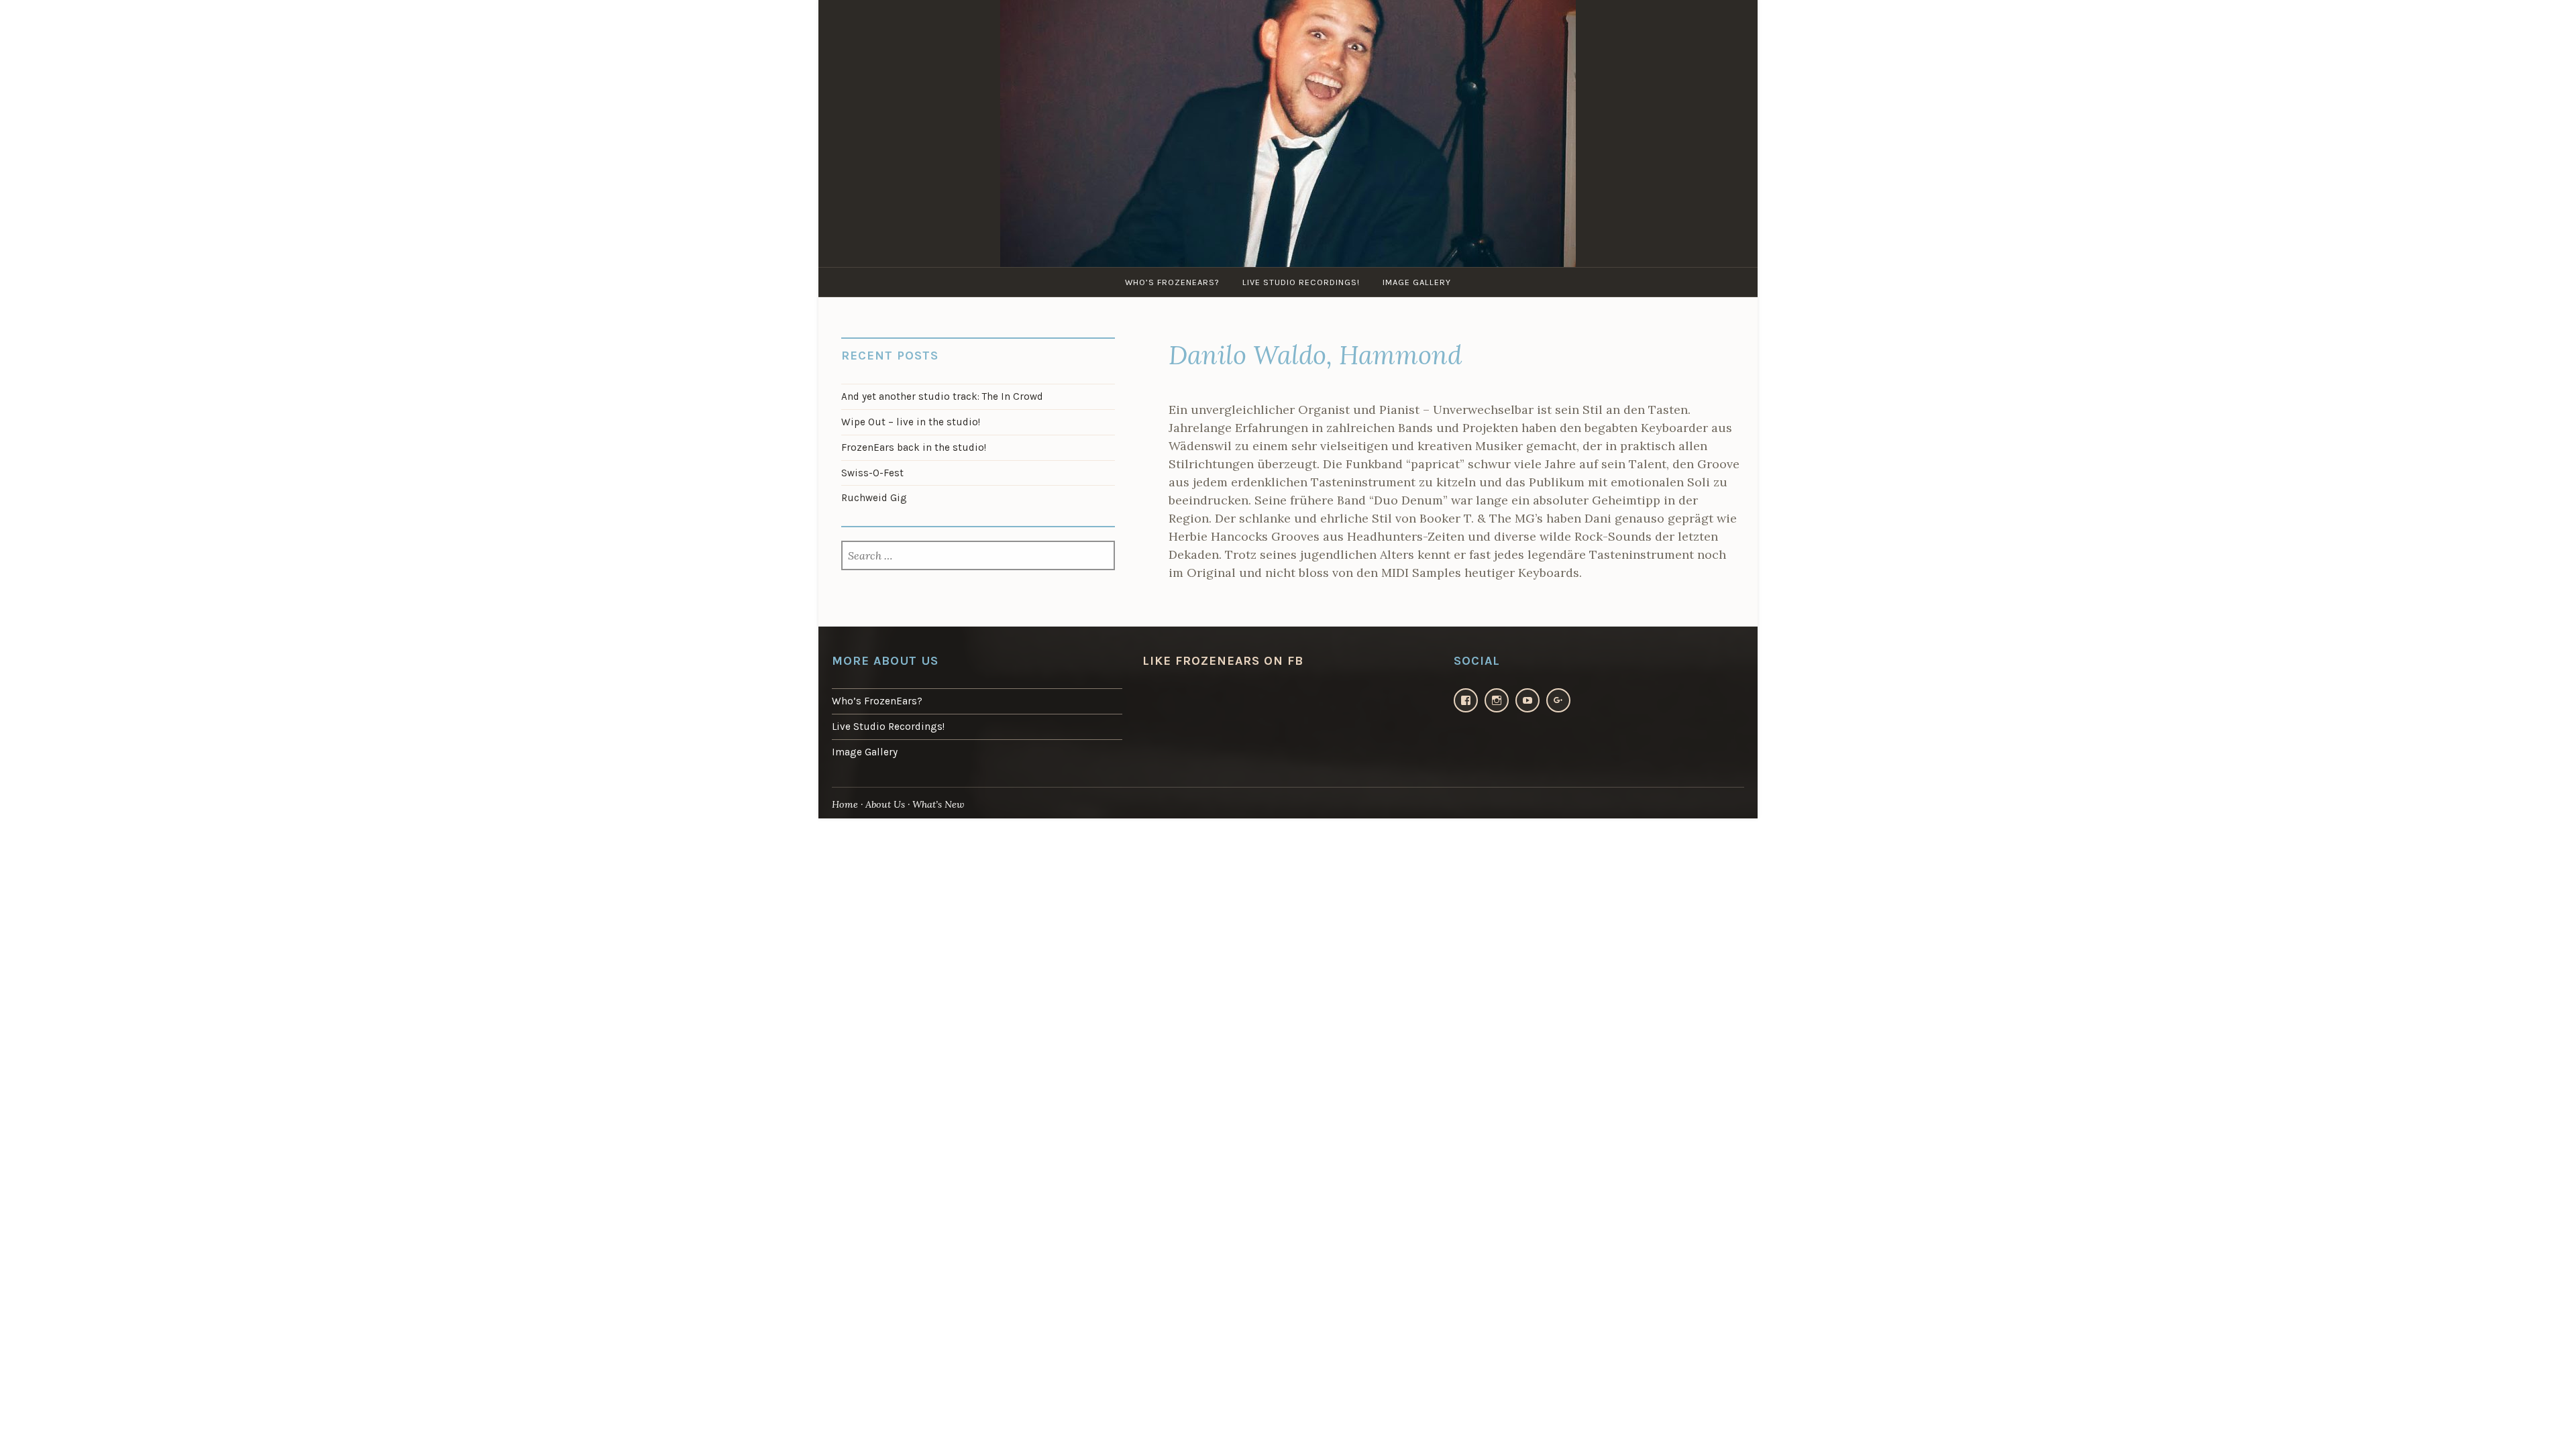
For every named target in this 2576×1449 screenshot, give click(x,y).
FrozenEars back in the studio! (914, 447)
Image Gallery (1417, 282)
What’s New (938, 804)
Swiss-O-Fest (872, 473)
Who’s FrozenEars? (1172, 282)
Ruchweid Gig (874, 498)
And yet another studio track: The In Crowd (942, 396)
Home (845, 804)
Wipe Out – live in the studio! (911, 422)
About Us (885, 804)
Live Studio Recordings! (1301, 282)
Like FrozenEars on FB (1223, 661)
